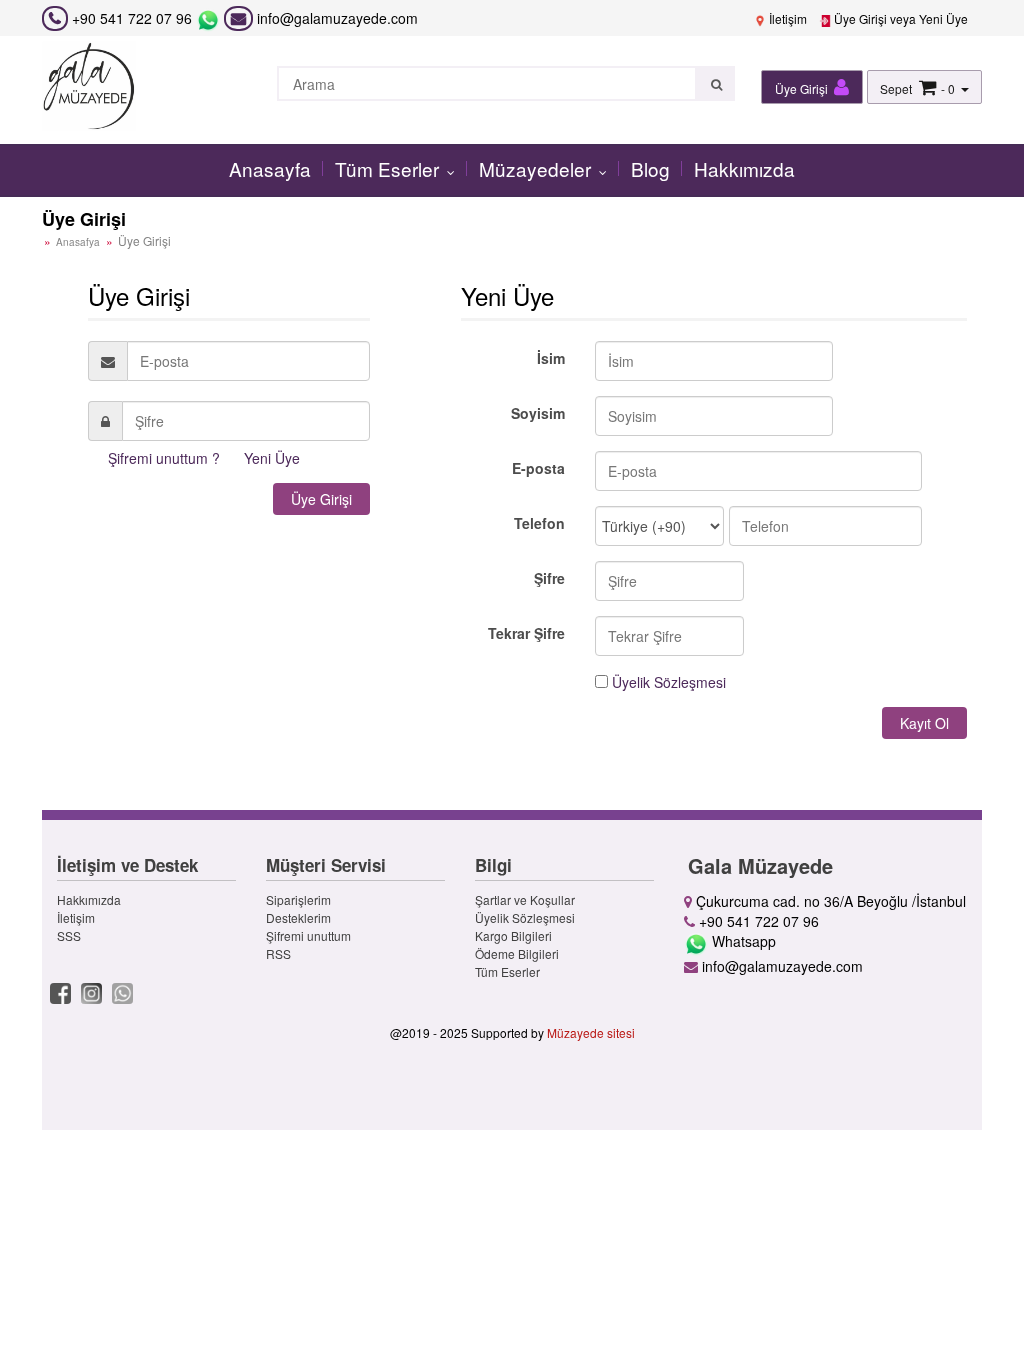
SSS (69, 935)
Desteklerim (298, 917)
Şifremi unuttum (308, 935)
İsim (551, 358)
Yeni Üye (272, 458)
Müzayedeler (537, 168)
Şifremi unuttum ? (164, 458)
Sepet (896, 88)
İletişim (786, 18)
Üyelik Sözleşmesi (669, 682)
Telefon (539, 523)
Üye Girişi (321, 499)
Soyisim (538, 413)
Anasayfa (270, 168)
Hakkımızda (744, 168)
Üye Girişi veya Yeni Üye (899, 18)
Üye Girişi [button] (803, 88)
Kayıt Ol (924, 723)
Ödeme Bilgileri (517, 953)
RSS (278, 953)
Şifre (549, 578)
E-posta (538, 468)
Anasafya (78, 242)
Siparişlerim (298, 899)
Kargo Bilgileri (513, 935)
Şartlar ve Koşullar (525, 899)
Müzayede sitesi (591, 1032)
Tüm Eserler (389, 168)
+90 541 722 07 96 (132, 18)
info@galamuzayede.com (335, 18)
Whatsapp (742, 941)
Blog (650, 168)
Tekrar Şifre (526, 633)
